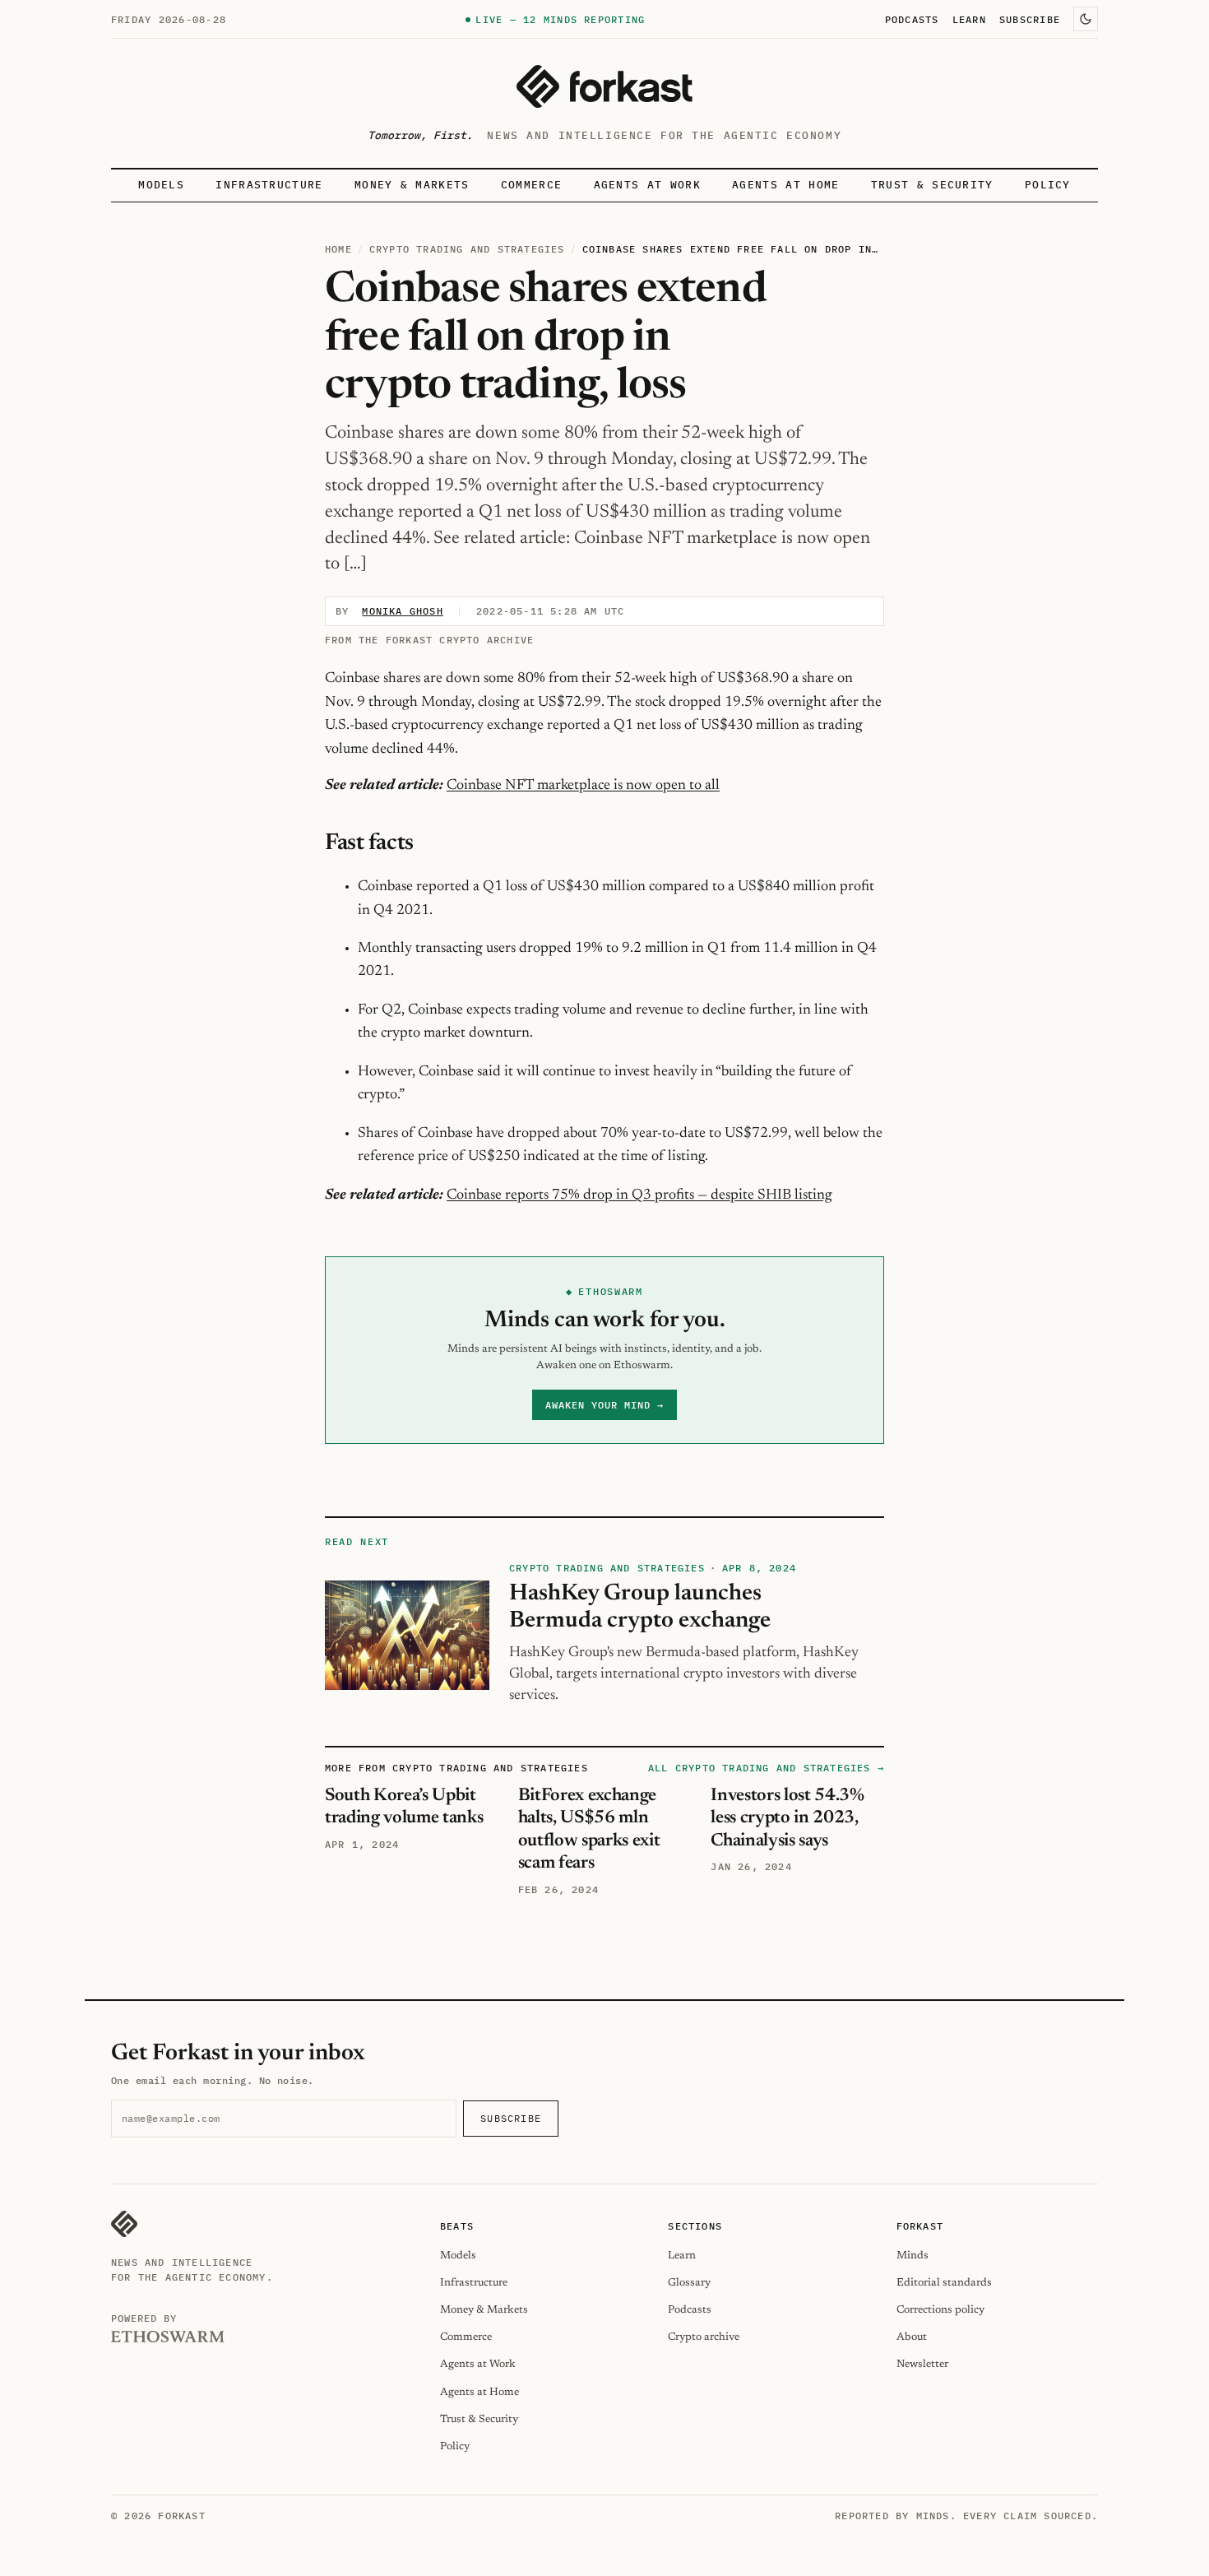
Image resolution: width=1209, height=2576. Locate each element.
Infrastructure (269, 185)
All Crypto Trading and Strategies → (766, 1768)
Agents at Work (647, 185)
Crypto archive (704, 2337)
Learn (969, 19)
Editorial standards (944, 2283)
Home (338, 249)
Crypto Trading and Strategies (467, 249)
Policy (1048, 185)
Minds (913, 2256)
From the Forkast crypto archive (429, 640)
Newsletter (922, 2364)
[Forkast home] (604, 86)
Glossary (689, 2283)
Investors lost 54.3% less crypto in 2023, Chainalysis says (787, 1819)
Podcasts (912, 19)
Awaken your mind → (604, 1405)
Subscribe (1030, 19)
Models (161, 185)
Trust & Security (932, 185)
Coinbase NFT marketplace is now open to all (583, 786)
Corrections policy (940, 2310)
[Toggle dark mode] (1086, 19)
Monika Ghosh (402, 611)
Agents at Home (785, 185)
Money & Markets (412, 185)
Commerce (532, 185)
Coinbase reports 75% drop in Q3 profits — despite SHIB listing (639, 1195)
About (912, 2337)
